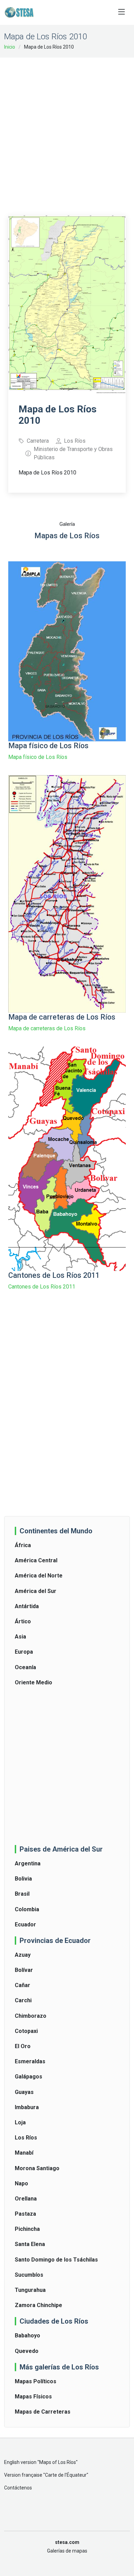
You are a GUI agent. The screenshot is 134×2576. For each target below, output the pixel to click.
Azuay (23, 1955)
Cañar (23, 1985)
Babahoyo (27, 2336)
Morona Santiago (37, 2168)
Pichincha (27, 2229)
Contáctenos (18, 2488)
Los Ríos (26, 2138)
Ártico (23, 1621)
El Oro (23, 2046)
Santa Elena (30, 2244)
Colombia (27, 1909)
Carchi (23, 2000)
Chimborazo (31, 2016)
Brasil (22, 1894)
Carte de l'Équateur (66, 2475)
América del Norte (39, 1576)
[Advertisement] (67, 132)
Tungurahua (30, 2290)
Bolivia (23, 1879)
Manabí (24, 2153)
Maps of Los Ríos (58, 2462)
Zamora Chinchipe (38, 2305)
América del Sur (36, 1591)
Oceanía (25, 1667)
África (23, 1545)
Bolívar (24, 1970)
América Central (36, 1560)
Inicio (10, 47)
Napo (21, 2183)
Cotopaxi (26, 2031)
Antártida (27, 1606)
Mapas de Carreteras (43, 2412)
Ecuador (25, 1925)
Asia (20, 1637)
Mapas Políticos (36, 2381)
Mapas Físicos (33, 2397)
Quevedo (27, 2351)
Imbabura (27, 2107)
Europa (24, 1652)
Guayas (24, 2092)
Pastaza (25, 2214)
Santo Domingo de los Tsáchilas (56, 2260)
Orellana (26, 2199)
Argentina (28, 1863)
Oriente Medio (33, 1682)
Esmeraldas (30, 2061)
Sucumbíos (29, 2275)
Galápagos (29, 2077)
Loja (20, 2122)
